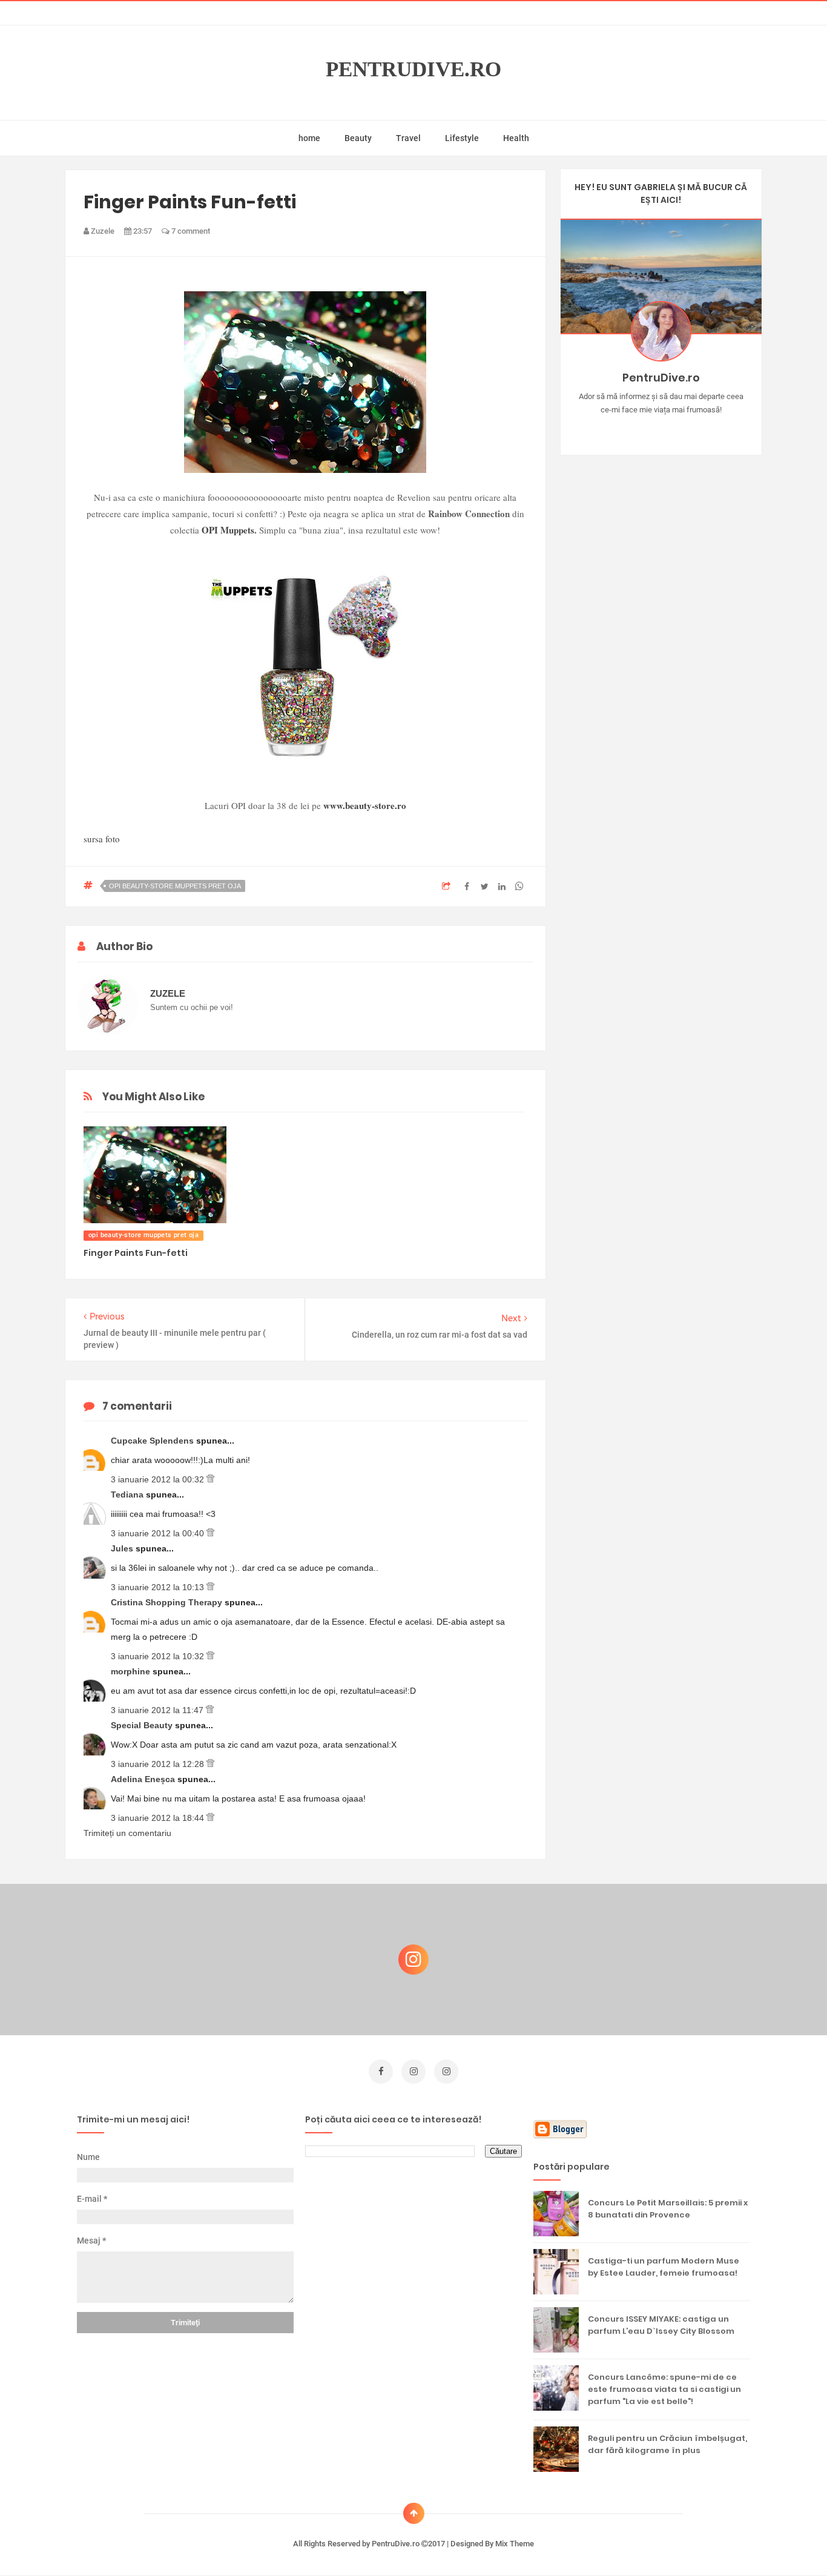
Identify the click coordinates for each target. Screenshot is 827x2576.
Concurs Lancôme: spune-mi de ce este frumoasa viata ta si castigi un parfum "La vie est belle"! (664, 2389)
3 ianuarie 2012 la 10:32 (159, 1656)
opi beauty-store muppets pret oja (175, 886)
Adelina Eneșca (144, 1779)
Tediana (128, 1494)
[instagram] (413, 2072)
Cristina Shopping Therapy (168, 1602)
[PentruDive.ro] (678, 429)
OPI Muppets (228, 530)
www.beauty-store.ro (365, 805)
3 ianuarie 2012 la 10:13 (159, 1587)
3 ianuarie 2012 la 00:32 (159, 1479)
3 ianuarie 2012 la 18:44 (159, 1818)
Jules (123, 1548)
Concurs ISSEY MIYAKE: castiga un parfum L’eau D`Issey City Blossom (661, 2325)
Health (516, 138)
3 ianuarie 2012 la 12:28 (159, 1764)
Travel (408, 138)
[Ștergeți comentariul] (210, 1479)
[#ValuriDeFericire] (661, 429)
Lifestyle (462, 138)
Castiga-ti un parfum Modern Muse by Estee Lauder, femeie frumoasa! (664, 2267)
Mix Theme (515, 2544)
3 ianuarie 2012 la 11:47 (158, 1710)
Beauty (358, 138)
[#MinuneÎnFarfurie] (643, 429)
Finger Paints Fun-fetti (136, 1253)
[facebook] (381, 2072)
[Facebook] (696, 429)
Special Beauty (143, 1725)
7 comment (190, 231)
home (309, 138)
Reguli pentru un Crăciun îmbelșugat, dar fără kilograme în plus (667, 2444)
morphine (132, 1671)
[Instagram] (626, 429)
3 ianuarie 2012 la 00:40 (159, 1533)
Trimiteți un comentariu (127, 1833)
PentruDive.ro (413, 69)
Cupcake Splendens (153, 1441)
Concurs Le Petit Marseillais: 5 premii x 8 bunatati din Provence (668, 2209)
